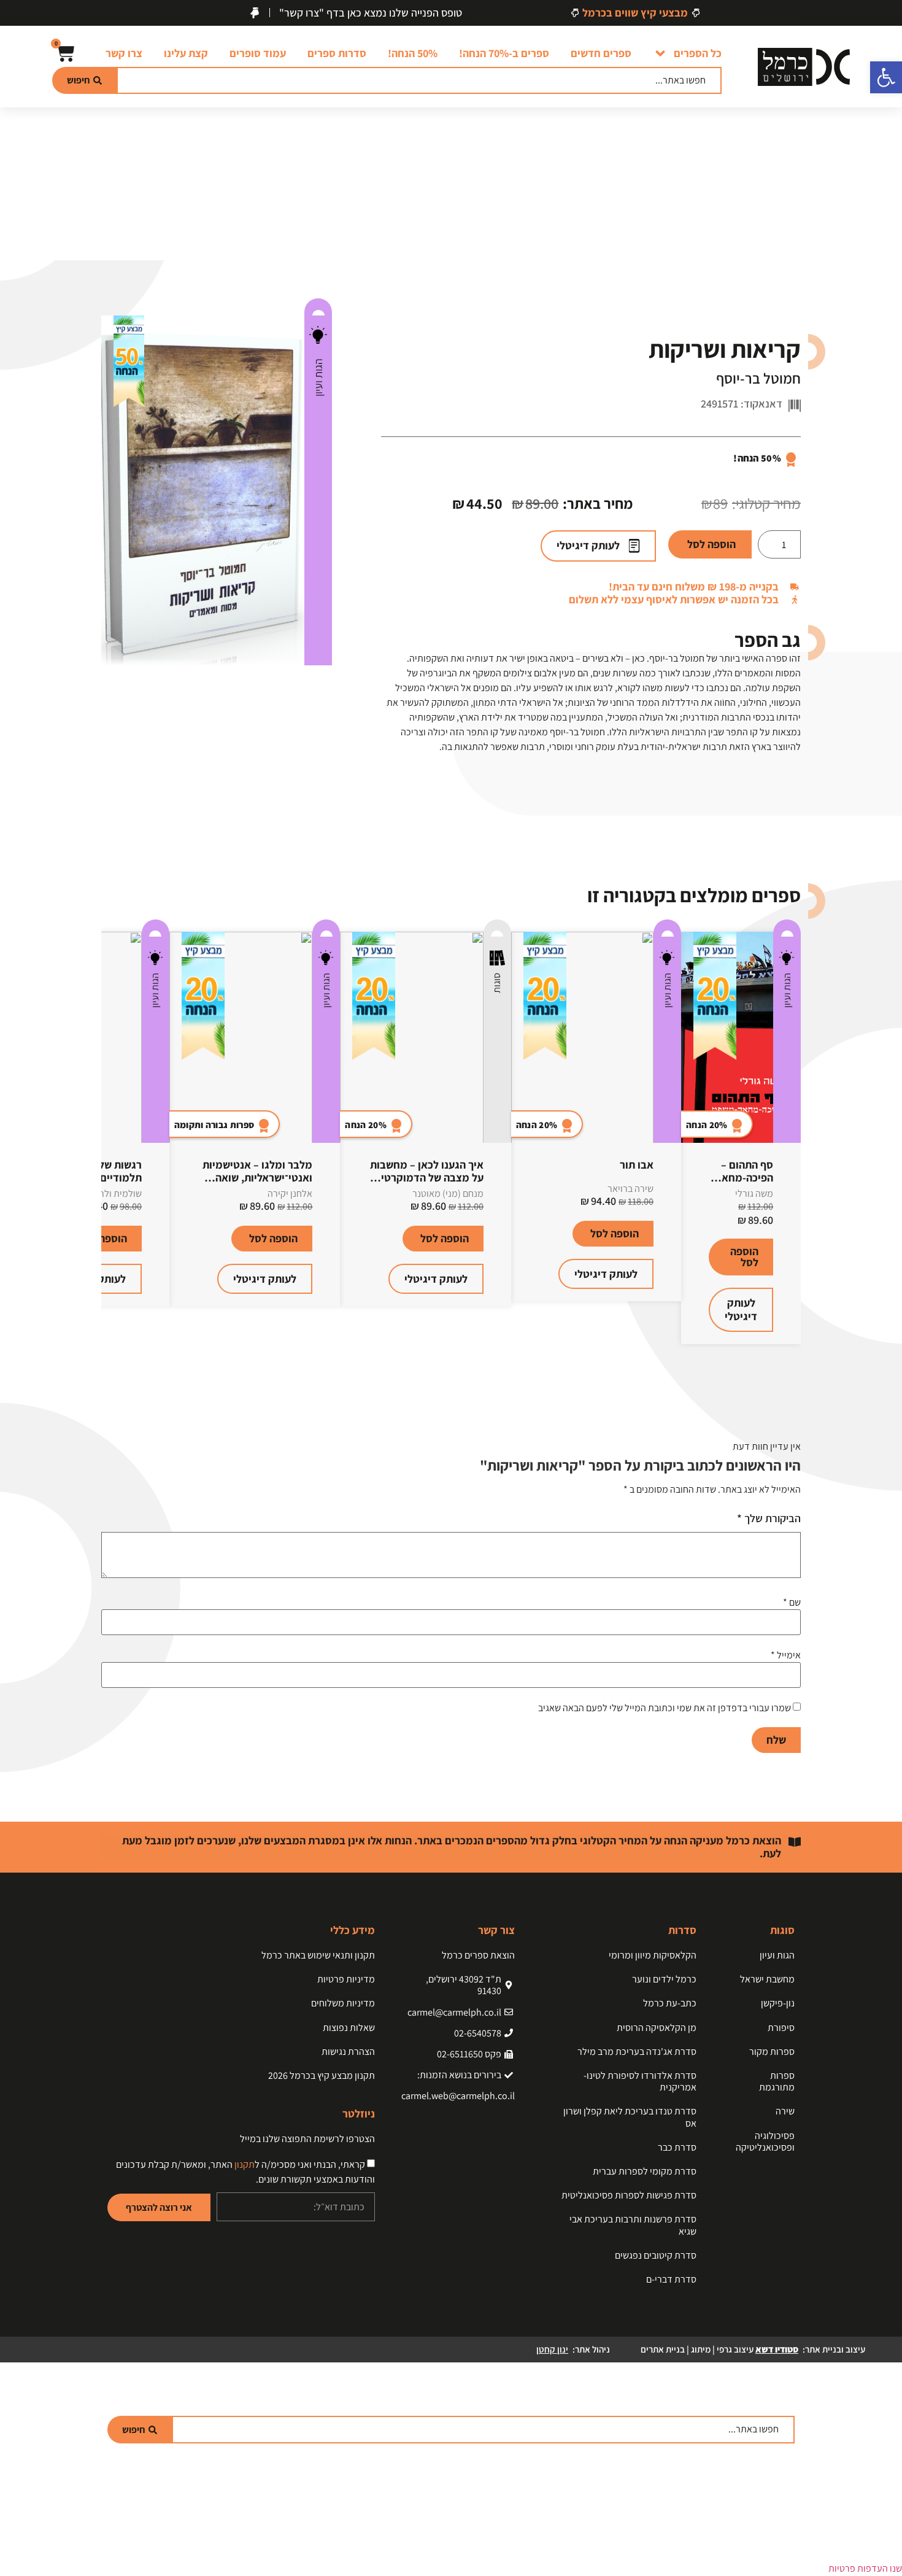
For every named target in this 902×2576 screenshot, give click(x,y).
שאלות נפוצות (349, 2028)
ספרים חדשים (601, 53)
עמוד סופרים (258, 53)
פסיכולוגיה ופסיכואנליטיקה (765, 2141)
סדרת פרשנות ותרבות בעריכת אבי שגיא (633, 2225)
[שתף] (40, 14)
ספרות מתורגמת (777, 2081)
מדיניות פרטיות (346, 1979)
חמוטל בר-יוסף (758, 378)
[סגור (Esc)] (13, 14)
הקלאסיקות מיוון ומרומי (653, 1955)
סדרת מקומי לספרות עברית (645, 2171)
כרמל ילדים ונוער (664, 1979)
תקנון (245, 2164)
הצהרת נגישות (348, 2052)
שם (792, 1603)
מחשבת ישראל (767, 1979)
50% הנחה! (413, 53)
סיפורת (781, 2028)
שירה (785, 2111)
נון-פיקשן (778, 2003)
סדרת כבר (677, 2147)
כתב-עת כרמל (670, 2003)
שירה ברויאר (630, 1189)
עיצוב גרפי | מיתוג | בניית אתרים (719, 2349)
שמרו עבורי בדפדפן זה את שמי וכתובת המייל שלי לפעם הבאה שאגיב (665, 1708)
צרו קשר (124, 53)
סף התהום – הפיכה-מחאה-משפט (742, 1178)
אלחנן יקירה (290, 1193)
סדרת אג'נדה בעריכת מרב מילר (637, 2052)
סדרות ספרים (337, 53)
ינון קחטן (552, 2349)
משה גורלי (754, 1193)
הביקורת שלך (769, 1518)
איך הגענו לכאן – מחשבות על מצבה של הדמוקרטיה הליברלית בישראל (427, 1178)
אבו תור (637, 1165)
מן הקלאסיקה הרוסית (657, 2028)
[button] (886, 77)
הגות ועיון (318, 377)
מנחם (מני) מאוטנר (448, 1193)
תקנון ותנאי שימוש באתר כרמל (318, 1955)
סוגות (497, 983)
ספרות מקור (772, 2052)
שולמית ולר (121, 1193)
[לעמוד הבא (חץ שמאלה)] (881, 1288)
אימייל (786, 1655)
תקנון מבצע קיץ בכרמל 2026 (322, 2075)
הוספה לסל (711, 544)
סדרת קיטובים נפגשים (656, 2255)
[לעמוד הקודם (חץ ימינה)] (21, 1288)
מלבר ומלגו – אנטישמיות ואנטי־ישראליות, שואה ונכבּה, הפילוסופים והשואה (255, 1178)
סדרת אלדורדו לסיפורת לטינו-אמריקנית (640, 2081)
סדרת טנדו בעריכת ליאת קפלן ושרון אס (630, 2117)
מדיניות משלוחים (343, 2003)
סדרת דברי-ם (671, 2279)
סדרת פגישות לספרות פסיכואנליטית (629, 2195)
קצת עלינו (186, 53)
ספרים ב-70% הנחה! (504, 53)
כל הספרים (698, 53)
